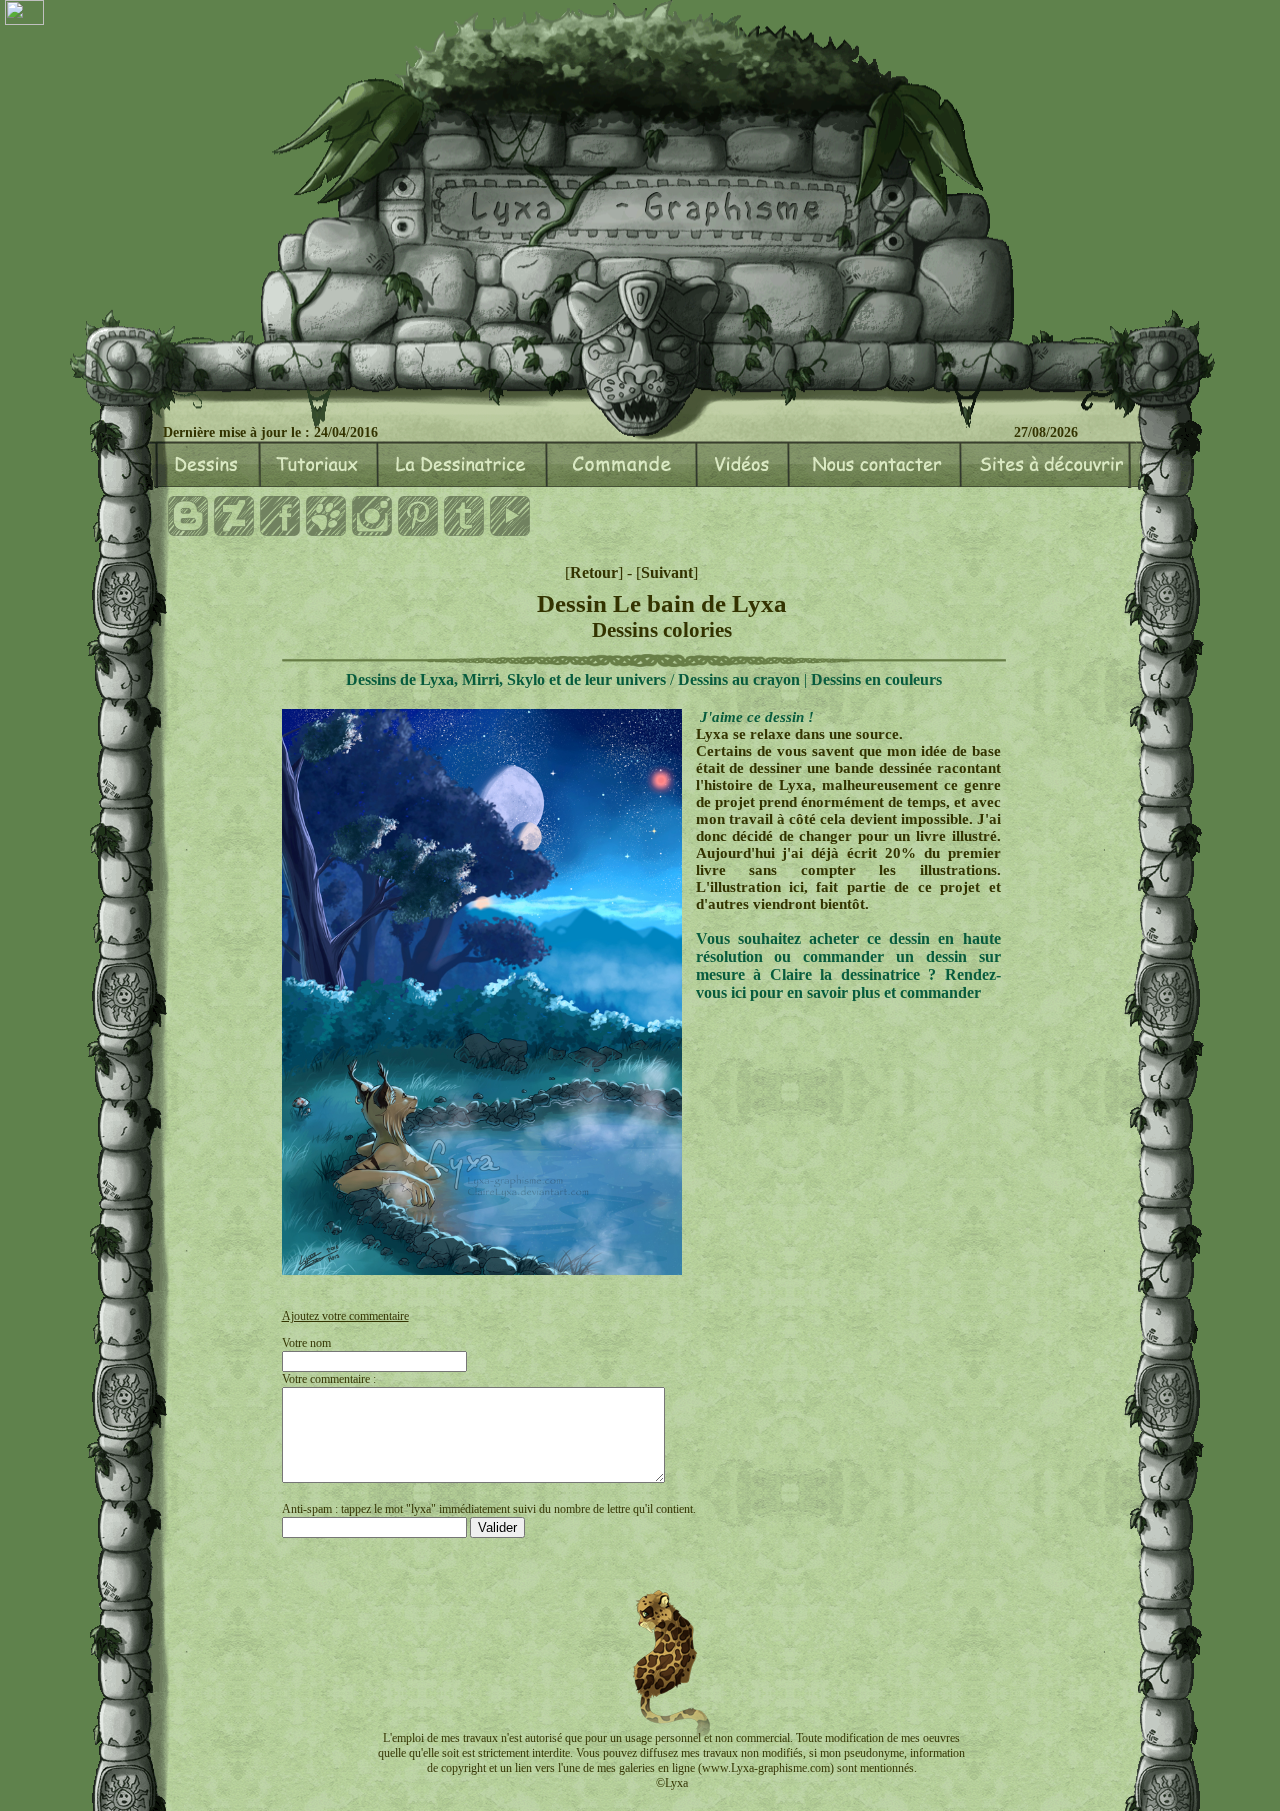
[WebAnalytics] (24, 14)
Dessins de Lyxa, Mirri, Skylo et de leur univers (506, 679)
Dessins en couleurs (876, 679)
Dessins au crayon (739, 679)
